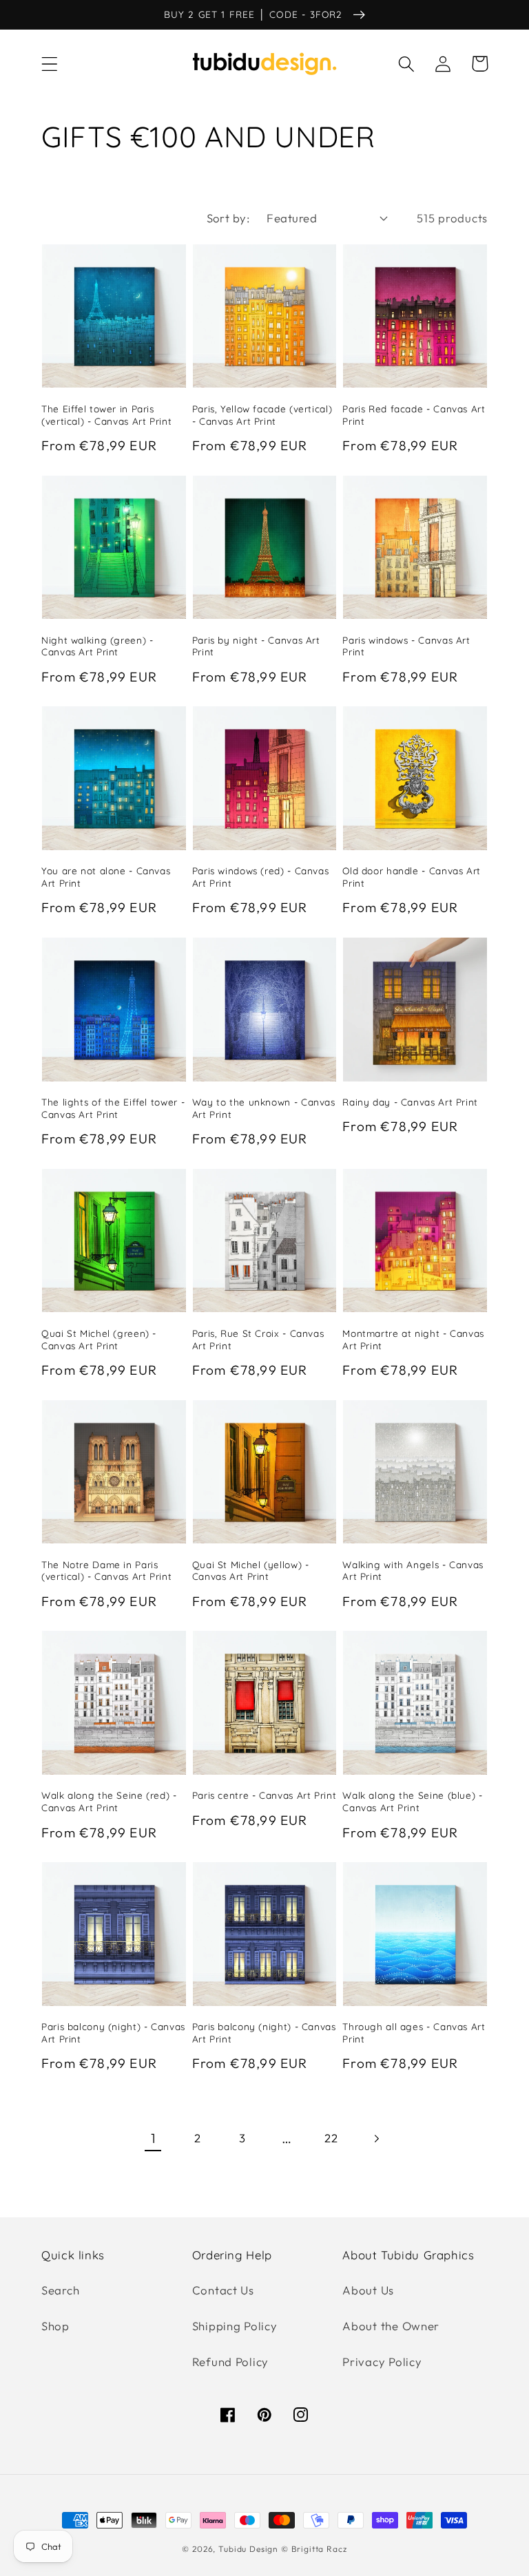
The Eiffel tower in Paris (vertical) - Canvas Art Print (106, 415)
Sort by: (229, 218)
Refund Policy (230, 2362)
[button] (50, 64)
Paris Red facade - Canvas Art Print (414, 415)
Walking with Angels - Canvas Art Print (413, 1571)
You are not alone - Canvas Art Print (106, 877)
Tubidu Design (248, 2549)
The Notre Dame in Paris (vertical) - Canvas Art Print (106, 1571)
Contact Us (223, 2290)
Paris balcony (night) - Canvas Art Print (113, 2033)
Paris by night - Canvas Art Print (256, 646)
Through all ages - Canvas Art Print (414, 2033)
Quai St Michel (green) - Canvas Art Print (99, 1339)
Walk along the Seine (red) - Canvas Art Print (109, 1801)
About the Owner (391, 2326)
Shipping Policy (235, 2326)
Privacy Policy (382, 2362)
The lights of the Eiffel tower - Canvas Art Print (113, 1108)
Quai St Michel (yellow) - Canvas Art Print (251, 1571)
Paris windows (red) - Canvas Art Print (261, 877)
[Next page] (376, 2139)
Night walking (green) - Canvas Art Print (97, 646)
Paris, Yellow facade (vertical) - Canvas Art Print (262, 415)
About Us (368, 2290)
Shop (55, 2326)
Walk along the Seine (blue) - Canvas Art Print (412, 1801)
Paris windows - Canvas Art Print (406, 646)
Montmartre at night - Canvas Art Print (413, 1339)
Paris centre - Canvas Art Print (264, 1795)
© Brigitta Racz (314, 2549)
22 (331, 2138)
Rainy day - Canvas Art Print (410, 1102)
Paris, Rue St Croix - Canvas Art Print (258, 1339)
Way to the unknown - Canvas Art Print (264, 1108)
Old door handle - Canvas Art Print (412, 877)
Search (60, 2290)
